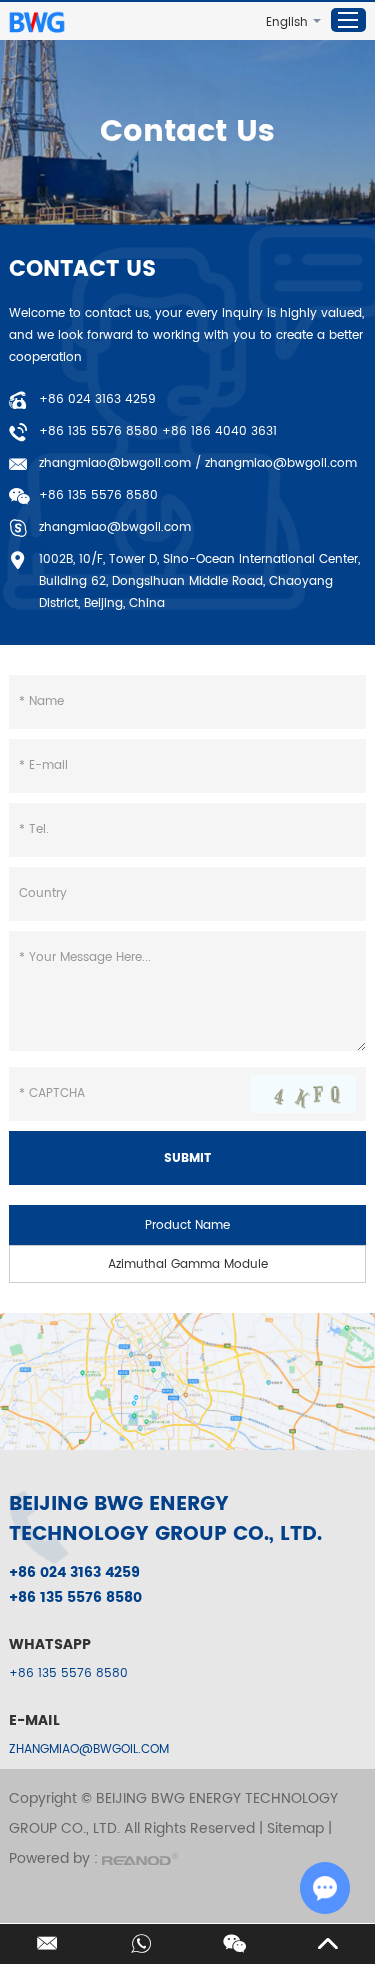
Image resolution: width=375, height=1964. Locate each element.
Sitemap (295, 1828)
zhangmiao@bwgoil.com (115, 463)
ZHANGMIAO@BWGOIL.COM (89, 1749)
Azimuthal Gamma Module (188, 1264)
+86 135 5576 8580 (68, 1673)
